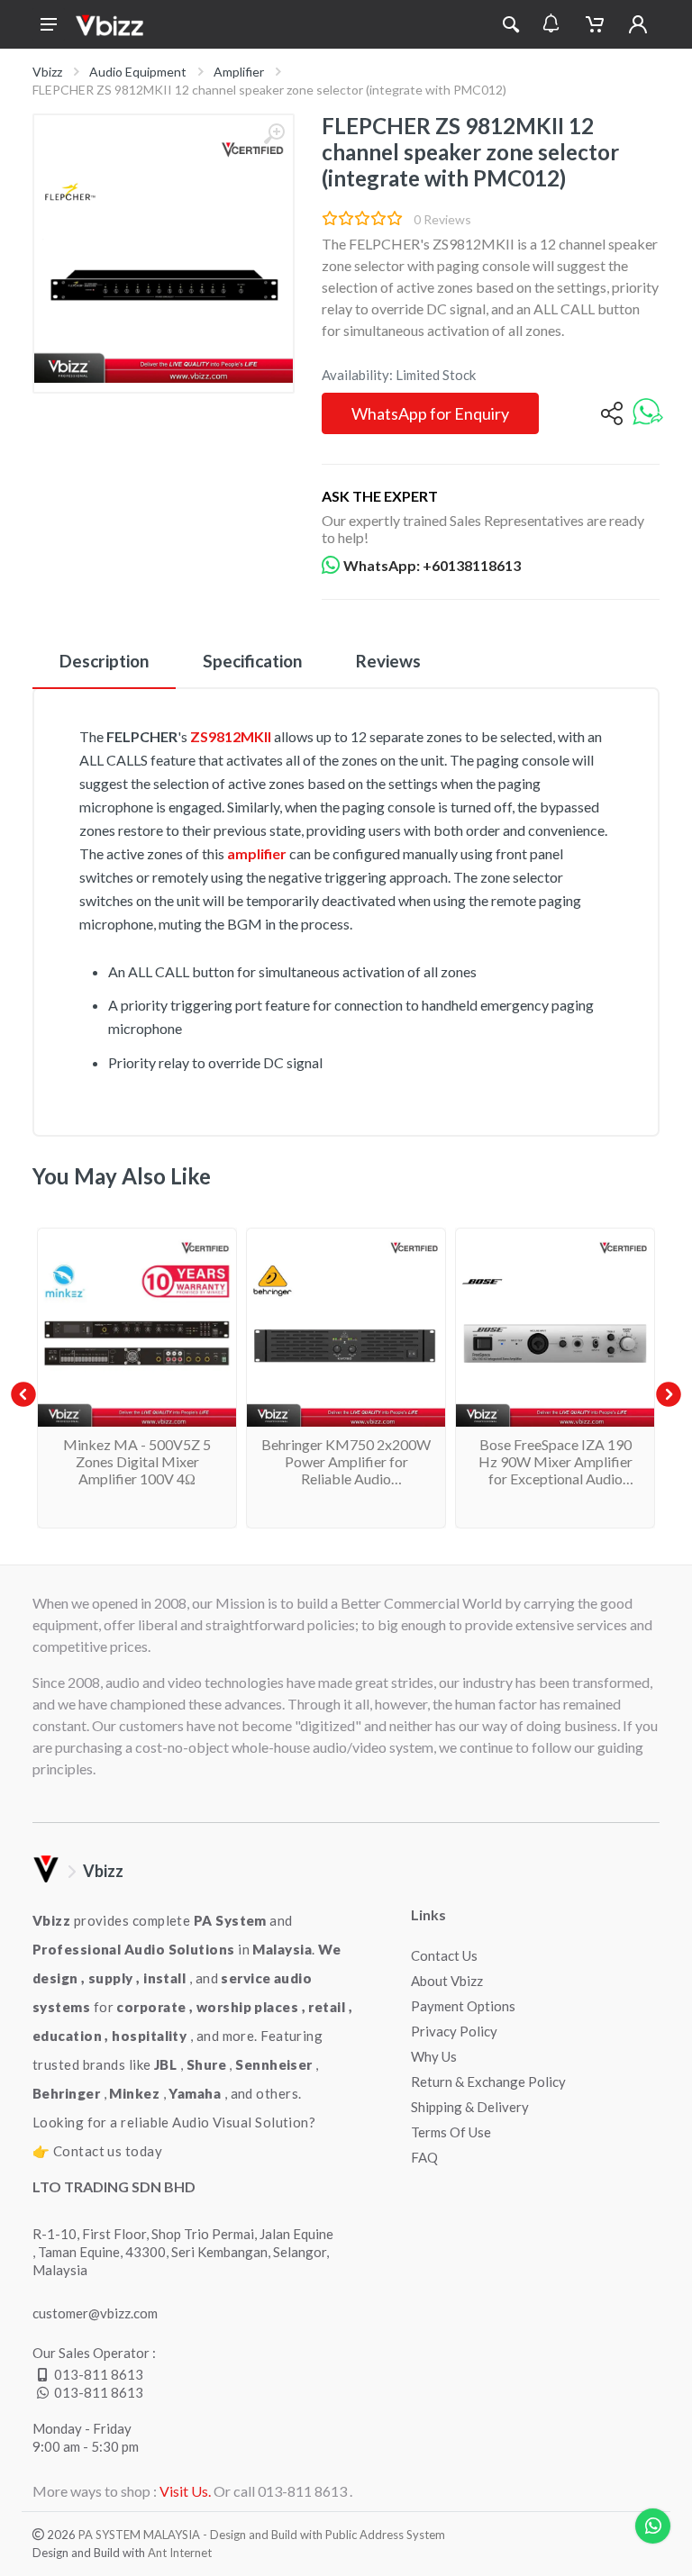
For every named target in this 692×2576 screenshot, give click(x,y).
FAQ (424, 2157)
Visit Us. (185, 2491)
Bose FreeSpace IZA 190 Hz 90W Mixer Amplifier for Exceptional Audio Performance (555, 1470)
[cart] (595, 24)
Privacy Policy (454, 2031)
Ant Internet (180, 2553)
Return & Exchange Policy (488, 2082)
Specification (252, 661)
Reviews (388, 661)
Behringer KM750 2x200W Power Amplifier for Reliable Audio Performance (346, 1470)
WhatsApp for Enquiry (430, 413)
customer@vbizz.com (95, 2313)
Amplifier (239, 72)
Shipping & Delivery (470, 2107)
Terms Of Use (451, 2132)
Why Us (434, 2056)
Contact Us (444, 1955)
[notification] (551, 24)
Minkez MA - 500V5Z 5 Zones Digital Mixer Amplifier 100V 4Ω (137, 1461)
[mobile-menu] (49, 24)
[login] (638, 24)
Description (104, 661)
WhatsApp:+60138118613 (432, 565)
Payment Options (463, 2006)
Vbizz (47, 72)
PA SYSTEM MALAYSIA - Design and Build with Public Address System (262, 2535)
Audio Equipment (138, 72)
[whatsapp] (648, 413)
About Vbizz (447, 1981)
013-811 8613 (99, 2374)
